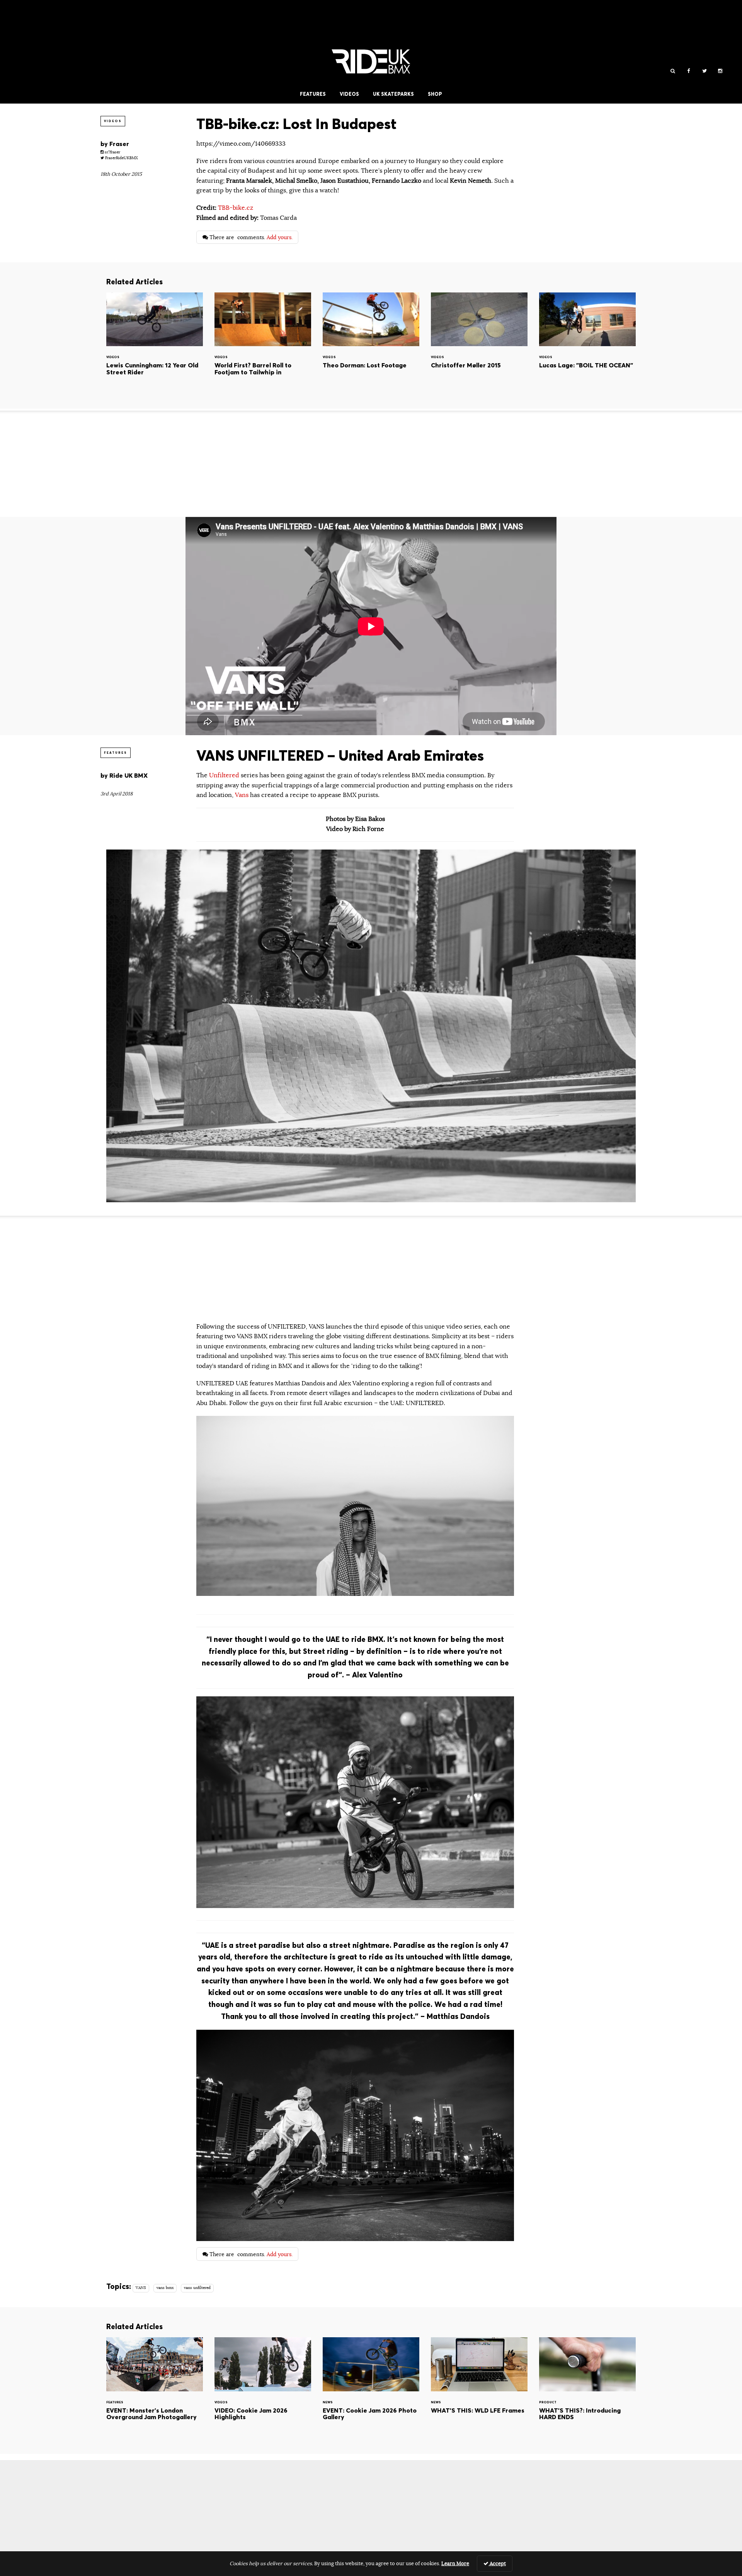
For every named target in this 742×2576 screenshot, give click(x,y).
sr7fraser (112, 152)
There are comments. (250, 237)
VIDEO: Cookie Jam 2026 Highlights (263, 2390)
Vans (242, 795)
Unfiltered (225, 775)
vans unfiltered (197, 2288)
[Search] (673, 71)
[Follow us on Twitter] (704, 71)
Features (313, 94)
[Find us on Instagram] (720, 71)
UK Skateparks (393, 94)
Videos (349, 94)
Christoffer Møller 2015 (479, 345)
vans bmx (165, 2288)
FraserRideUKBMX (121, 158)
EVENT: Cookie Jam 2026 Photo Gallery (371, 2390)
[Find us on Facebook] (688, 71)
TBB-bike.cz (236, 208)
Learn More (455, 2564)
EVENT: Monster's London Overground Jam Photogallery (155, 2390)
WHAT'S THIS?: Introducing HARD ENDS (587, 2390)
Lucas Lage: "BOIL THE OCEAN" (587, 345)
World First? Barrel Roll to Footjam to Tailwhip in (263, 345)
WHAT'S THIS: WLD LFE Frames (479, 2390)
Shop (435, 94)
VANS (141, 2288)
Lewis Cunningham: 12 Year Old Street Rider (155, 345)
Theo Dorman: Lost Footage (371, 345)
